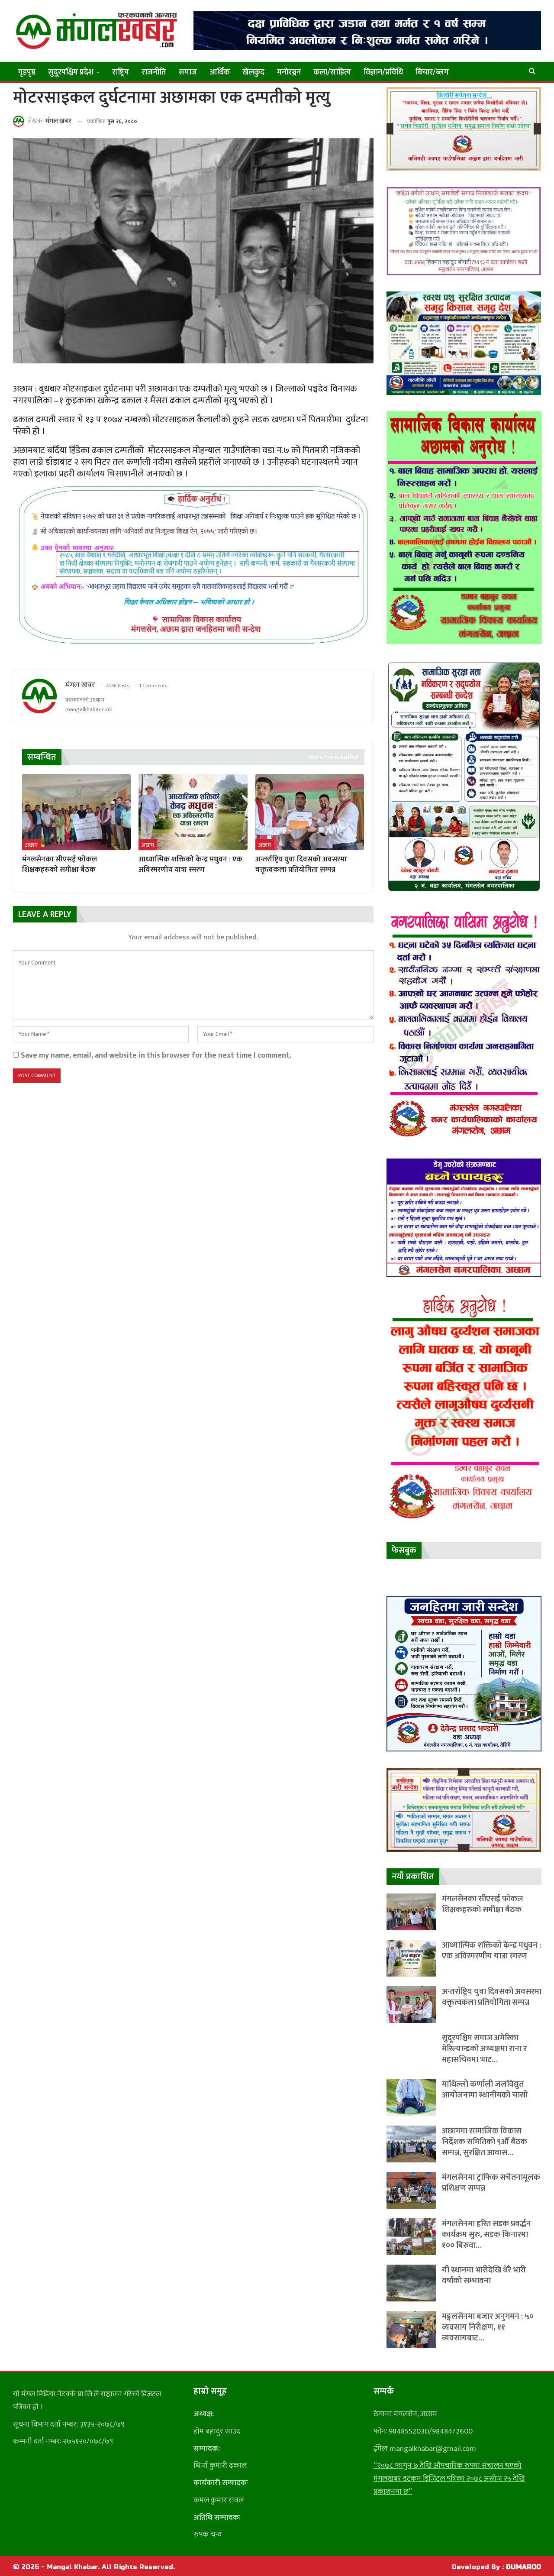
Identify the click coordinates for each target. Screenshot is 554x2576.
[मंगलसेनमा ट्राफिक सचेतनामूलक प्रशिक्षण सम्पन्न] (411, 2190)
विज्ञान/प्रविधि (383, 72)
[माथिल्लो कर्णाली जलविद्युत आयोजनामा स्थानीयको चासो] (411, 2097)
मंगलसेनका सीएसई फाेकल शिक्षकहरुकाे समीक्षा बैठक (483, 1904)
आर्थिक (220, 72)
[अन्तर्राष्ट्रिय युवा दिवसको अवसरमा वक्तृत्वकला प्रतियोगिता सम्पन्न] (310, 812)
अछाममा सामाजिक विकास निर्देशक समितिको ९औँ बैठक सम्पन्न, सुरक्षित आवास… (485, 2142)
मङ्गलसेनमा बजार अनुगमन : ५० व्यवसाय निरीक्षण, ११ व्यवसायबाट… (488, 2327)
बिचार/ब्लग (432, 72)
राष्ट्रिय (121, 72)
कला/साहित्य (332, 72)
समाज (188, 72)
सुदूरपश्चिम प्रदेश (71, 72)
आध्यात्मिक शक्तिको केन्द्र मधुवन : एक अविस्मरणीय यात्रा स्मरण (491, 1951)
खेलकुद (253, 72)
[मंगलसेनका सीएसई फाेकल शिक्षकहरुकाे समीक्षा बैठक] (76, 812)
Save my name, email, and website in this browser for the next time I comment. (156, 1055)
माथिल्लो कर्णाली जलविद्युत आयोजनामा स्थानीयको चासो (485, 2090)
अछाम (31, 845)
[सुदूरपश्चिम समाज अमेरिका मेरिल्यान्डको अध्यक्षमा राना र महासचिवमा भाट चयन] (411, 2051)
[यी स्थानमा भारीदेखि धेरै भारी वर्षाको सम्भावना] (411, 2283)
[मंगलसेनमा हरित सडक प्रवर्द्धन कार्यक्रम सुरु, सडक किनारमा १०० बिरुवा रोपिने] (411, 2237)
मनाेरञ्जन (289, 72)
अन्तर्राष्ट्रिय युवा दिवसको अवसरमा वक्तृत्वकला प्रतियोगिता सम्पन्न (492, 1997)
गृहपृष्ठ (27, 72)
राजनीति (154, 72)
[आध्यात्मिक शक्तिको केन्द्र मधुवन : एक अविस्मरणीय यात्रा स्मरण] (193, 812)
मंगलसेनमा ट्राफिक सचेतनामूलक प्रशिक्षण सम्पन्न (491, 2183)
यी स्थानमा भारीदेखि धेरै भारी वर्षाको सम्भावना (484, 2275)
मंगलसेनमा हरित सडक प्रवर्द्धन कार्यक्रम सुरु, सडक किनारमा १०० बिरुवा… (486, 2235)
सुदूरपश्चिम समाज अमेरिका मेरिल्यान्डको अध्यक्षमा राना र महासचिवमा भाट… (484, 2049)
